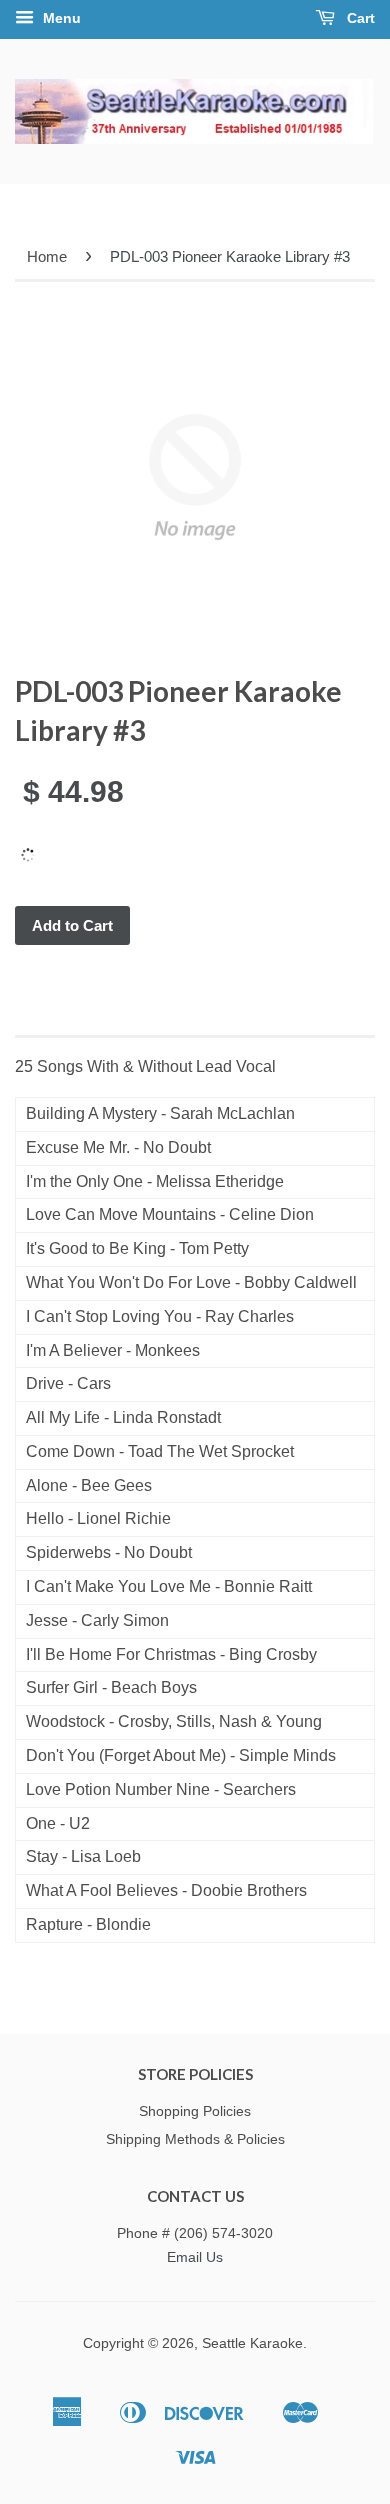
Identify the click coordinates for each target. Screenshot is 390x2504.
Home (47, 256)
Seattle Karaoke (252, 2343)
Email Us (195, 2257)
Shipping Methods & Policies (195, 2139)
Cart (359, 18)
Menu (60, 18)
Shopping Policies (195, 2111)
